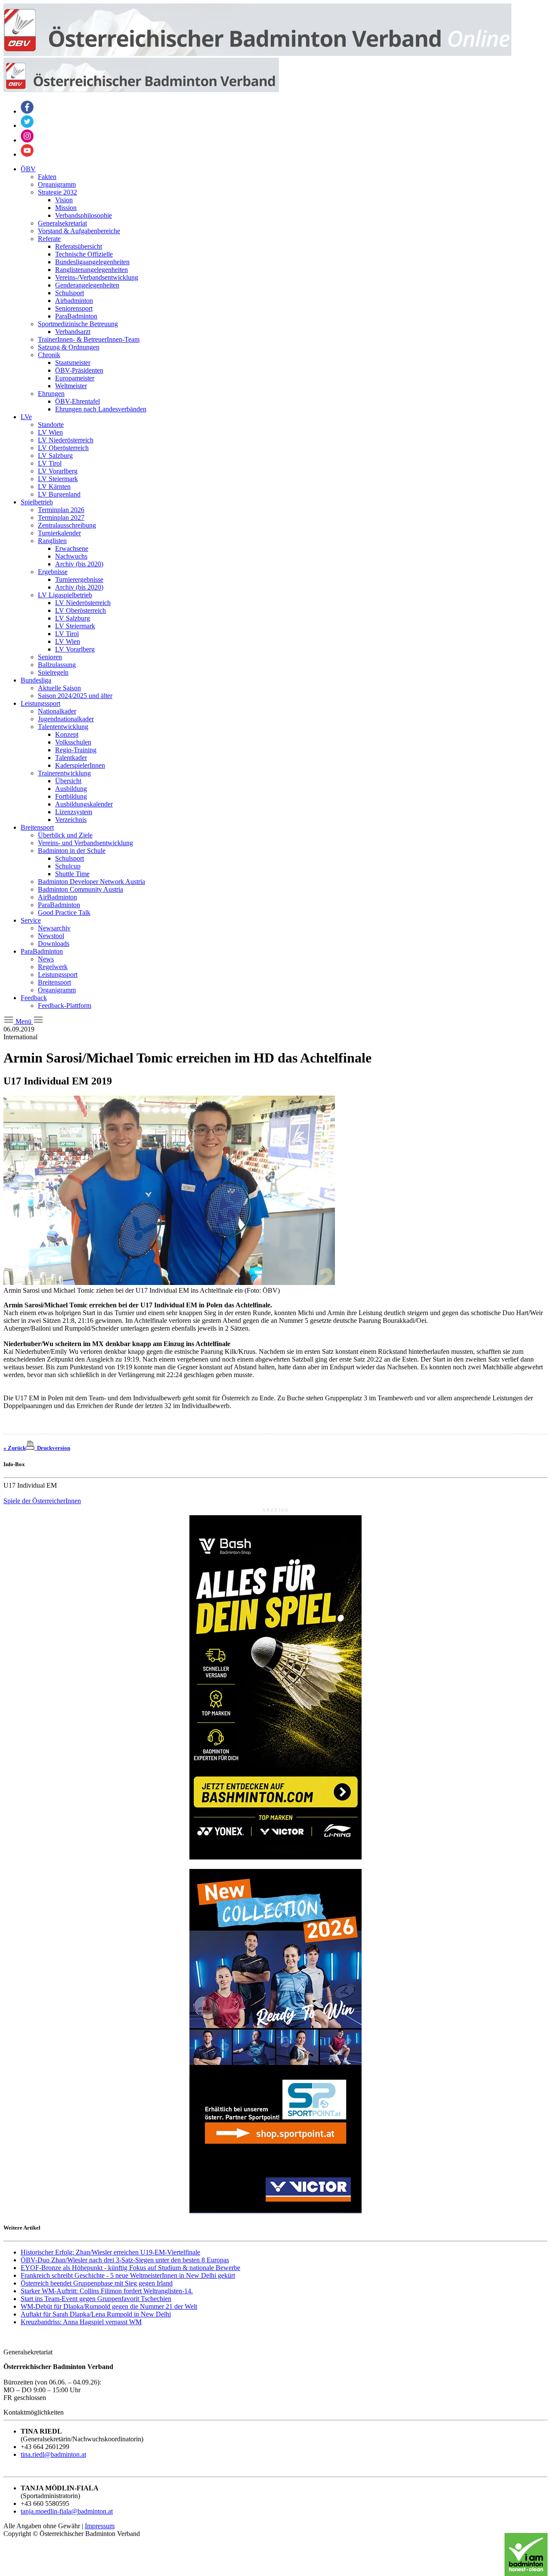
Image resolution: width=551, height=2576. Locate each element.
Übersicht (68, 781)
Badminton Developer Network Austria (91, 882)
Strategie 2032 (57, 192)
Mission (66, 208)
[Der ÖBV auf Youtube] (27, 154)
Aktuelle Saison (59, 688)
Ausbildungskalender (84, 804)
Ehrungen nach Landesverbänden (101, 409)
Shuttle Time (72, 874)
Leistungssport (40, 703)
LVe (26, 417)
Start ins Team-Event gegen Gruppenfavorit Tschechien (96, 2299)
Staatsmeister (73, 363)
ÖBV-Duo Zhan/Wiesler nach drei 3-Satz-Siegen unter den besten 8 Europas (125, 2260)
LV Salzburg (55, 456)
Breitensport (37, 827)
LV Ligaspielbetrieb (65, 595)
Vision (64, 200)
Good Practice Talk (64, 913)
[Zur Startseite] (257, 54)
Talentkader (71, 758)
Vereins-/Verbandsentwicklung (97, 277)
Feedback (34, 998)
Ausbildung (71, 789)
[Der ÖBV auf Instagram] (27, 140)
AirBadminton (57, 897)
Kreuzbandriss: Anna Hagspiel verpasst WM (81, 2322)
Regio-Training (76, 750)
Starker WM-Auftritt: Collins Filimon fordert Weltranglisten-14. (107, 2291)
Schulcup (68, 866)
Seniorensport (74, 308)
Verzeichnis (71, 820)
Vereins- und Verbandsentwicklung (85, 843)
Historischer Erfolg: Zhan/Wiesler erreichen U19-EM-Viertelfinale (110, 2252)
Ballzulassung (57, 665)
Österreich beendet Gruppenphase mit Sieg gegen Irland (97, 2283)
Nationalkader (57, 711)
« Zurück (15, 1448)
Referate (49, 239)
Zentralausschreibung (67, 525)
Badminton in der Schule (72, 851)
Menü (23, 1021)
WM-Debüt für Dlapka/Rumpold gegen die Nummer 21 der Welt (109, 2306)
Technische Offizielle (84, 254)
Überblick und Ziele (65, 835)
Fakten (47, 177)
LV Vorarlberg (58, 471)
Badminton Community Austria (80, 889)
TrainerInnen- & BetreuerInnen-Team (89, 339)
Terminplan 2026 (61, 510)
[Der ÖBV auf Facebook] (27, 111)
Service (31, 920)
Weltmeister (71, 386)
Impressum (100, 2526)
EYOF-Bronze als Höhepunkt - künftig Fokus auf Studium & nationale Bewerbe (130, 2268)
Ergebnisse (53, 572)
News (46, 959)
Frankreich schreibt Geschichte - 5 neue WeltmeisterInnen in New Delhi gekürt (128, 2275)
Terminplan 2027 (61, 517)
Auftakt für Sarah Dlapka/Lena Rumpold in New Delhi (96, 2314)
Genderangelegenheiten (87, 285)
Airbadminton (74, 301)
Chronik (49, 355)
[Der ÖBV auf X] (27, 125)
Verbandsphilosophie (84, 215)
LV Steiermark (58, 479)
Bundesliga (36, 680)
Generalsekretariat (62, 223)
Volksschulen (73, 742)
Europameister (75, 378)
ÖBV (28, 169)
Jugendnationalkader (66, 719)
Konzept (67, 734)
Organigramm (57, 184)
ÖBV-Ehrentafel (77, 401)
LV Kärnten (54, 486)
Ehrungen (51, 394)
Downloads (54, 944)
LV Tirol (50, 463)
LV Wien (50, 432)
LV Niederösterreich (66, 440)
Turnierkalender (59, 533)
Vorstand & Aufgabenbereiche (79, 231)
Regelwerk (53, 967)
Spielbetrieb (37, 502)
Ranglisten (52, 541)
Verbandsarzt (73, 332)
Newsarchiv (54, 928)
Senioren (50, 657)
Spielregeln (53, 672)
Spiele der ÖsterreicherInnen (42, 1501)
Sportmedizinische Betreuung (78, 324)
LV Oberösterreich (63, 448)
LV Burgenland (59, 494)
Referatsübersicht (79, 246)
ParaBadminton (76, 316)
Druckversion (52, 1448)
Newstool (51, 936)
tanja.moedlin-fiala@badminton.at (67, 2511)
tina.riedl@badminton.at (53, 2454)
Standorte (51, 425)
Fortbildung (71, 796)
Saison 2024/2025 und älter (75, 696)
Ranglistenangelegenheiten (91, 270)
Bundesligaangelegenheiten (92, 262)
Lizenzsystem (74, 812)
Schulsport (70, 293)
